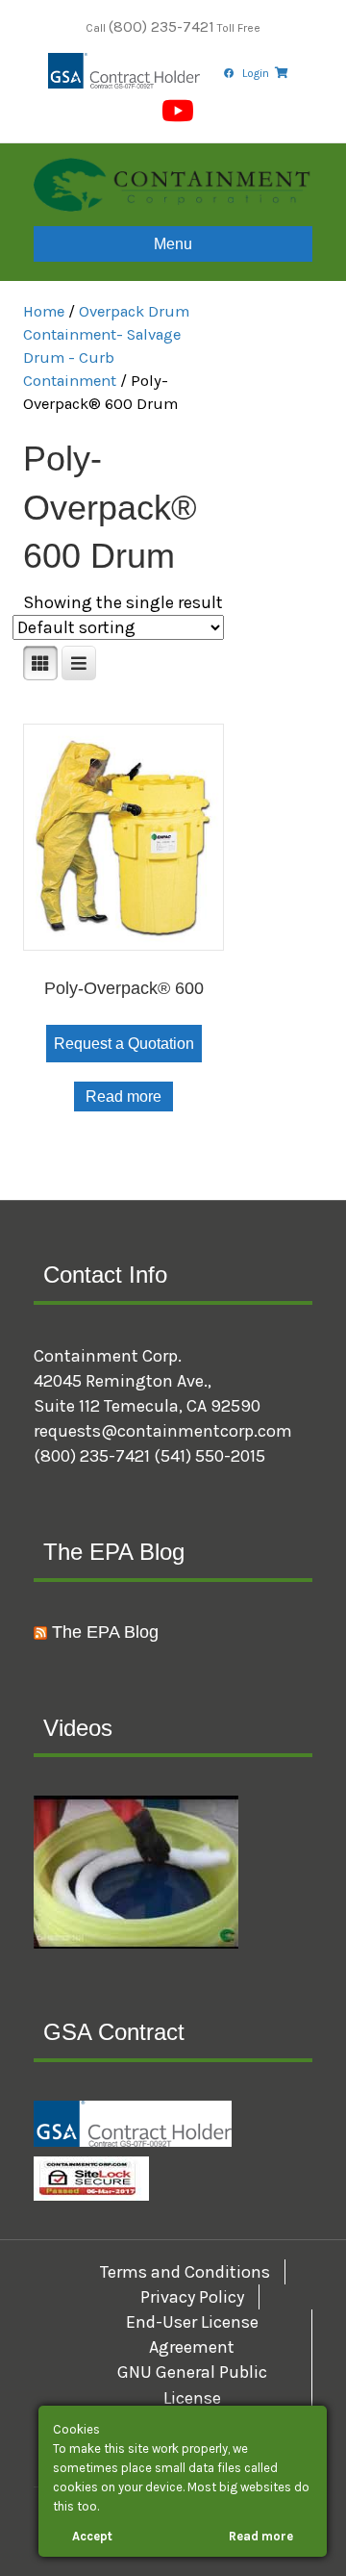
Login (256, 73)
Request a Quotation (124, 1044)
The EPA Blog (105, 1632)
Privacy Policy (192, 2297)
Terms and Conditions (185, 2272)
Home (44, 311)
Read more (124, 1097)
